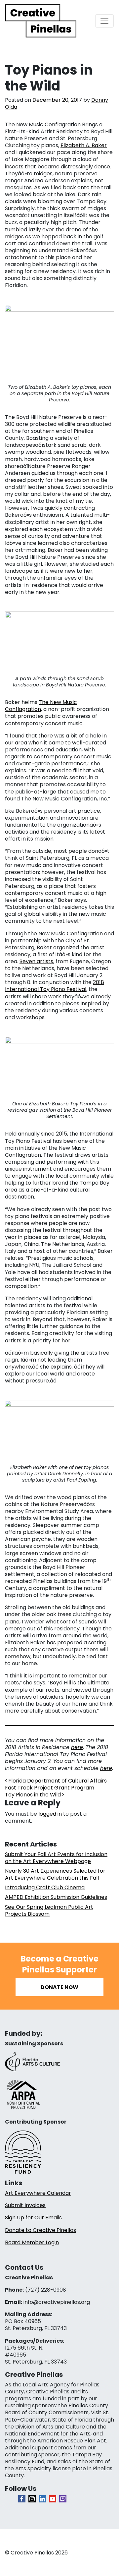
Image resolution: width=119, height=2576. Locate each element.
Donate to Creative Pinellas (40, 2230)
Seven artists (36, 961)
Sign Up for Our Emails (33, 2218)
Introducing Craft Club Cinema (45, 1887)
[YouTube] (53, 2499)
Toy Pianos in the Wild (34, 1795)
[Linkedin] (42, 2499)
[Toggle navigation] (104, 21)
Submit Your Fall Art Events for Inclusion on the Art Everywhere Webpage (56, 1858)
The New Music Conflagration (41, 706)
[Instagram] (32, 2499)
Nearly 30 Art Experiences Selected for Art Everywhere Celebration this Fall (55, 1874)
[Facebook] (22, 2499)
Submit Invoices (25, 2205)
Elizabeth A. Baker (84, 145)
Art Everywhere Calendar (38, 2193)
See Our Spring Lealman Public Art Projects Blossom (49, 1910)
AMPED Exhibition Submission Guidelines (56, 1897)
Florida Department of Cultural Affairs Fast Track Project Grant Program (56, 1784)
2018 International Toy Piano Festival (55, 986)
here (77, 1747)
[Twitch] (63, 2499)
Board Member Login (32, 2242)
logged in (50, 1814)
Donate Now (59, 1987)
